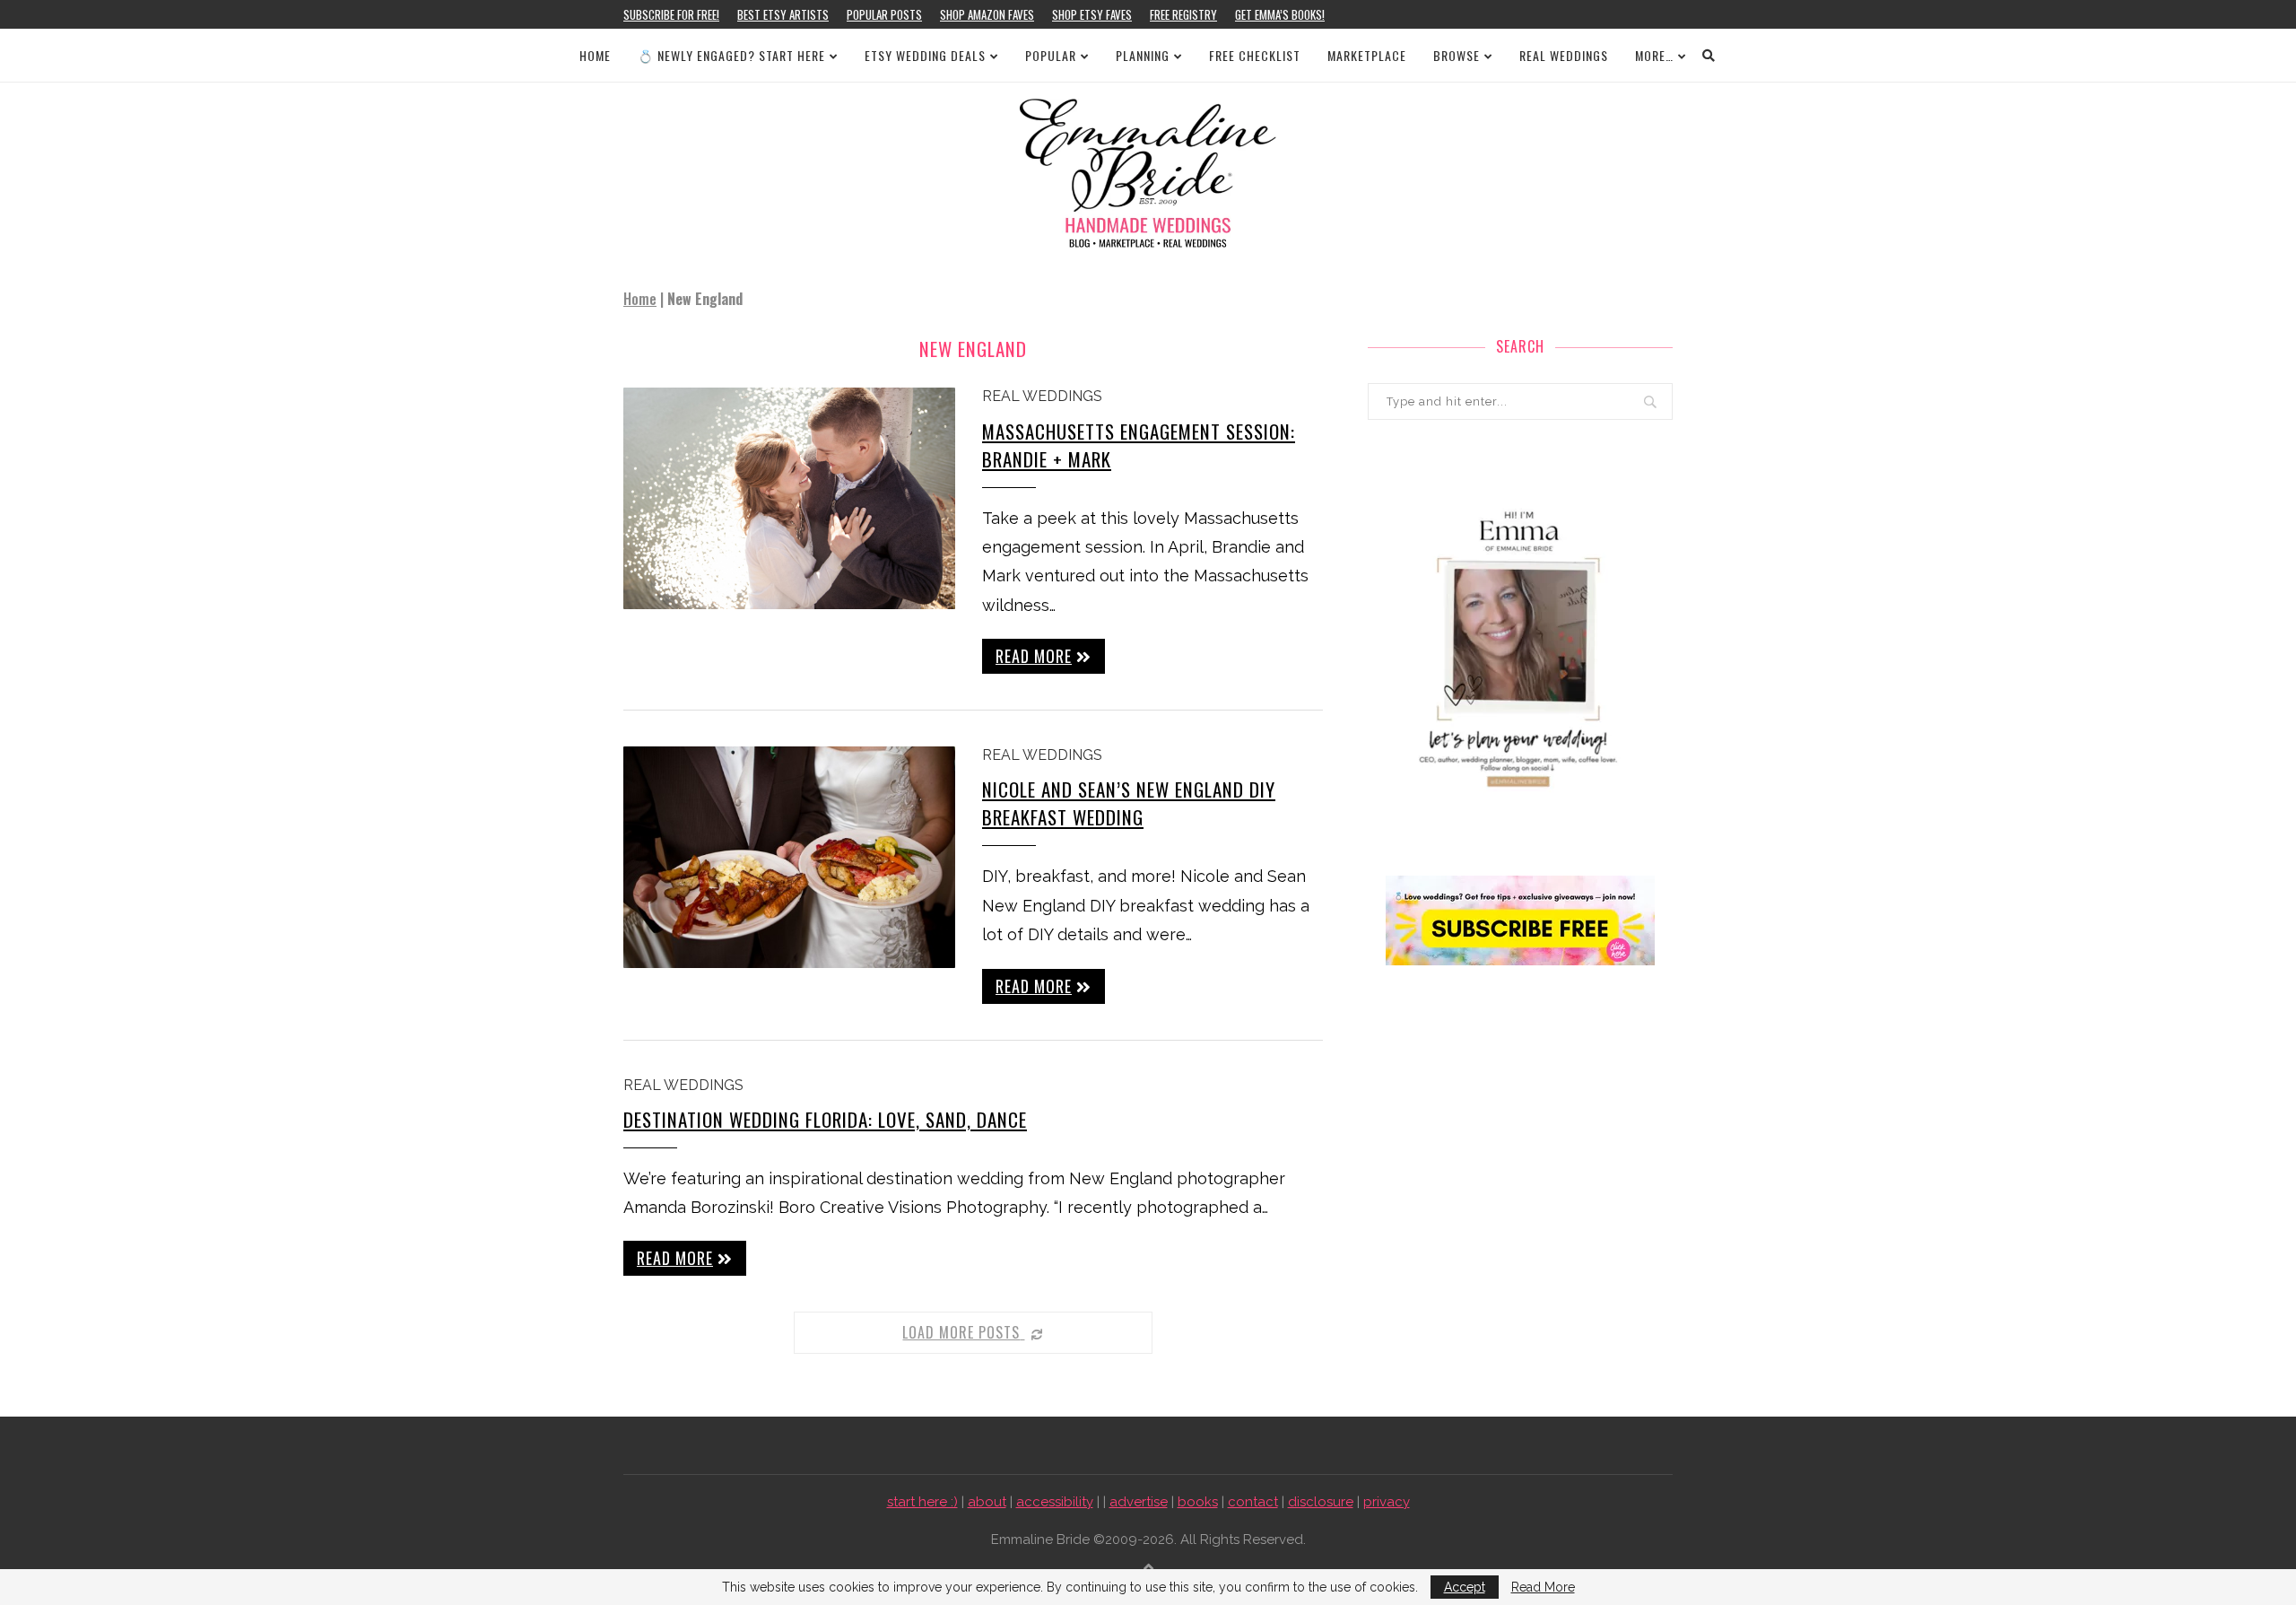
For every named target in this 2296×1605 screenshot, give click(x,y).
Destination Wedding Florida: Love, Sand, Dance (825, 1119)
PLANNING (1143, 55)
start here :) (922, 1502)
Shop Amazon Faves (987, 14)
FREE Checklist (1255, 55)
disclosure (1321, 1502)
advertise (1139, 1502)
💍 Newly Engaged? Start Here (731, 55)
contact (1253, 1502)
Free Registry (1183, 14)
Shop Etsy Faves (1092, 14)
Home (595, 55)
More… (1654, 55)
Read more (1034, 656)
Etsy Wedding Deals (925, 55)
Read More (1543, 1587)
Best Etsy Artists (783, 14)
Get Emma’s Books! (1280, 14)
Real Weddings (1564, 55)
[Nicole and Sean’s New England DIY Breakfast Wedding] (789, 857)
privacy (1387, 1502)
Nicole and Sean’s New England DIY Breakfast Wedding (1129, 803)
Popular (1051, 55)
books (1198, 1502)
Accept (1465, 1587)
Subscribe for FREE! (671, 14)
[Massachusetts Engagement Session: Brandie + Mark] (789, 498)
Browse (1457, 55)
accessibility (1055, 1502)
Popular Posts (884, 14)
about (987, 1502)
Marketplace (1367, 55)
